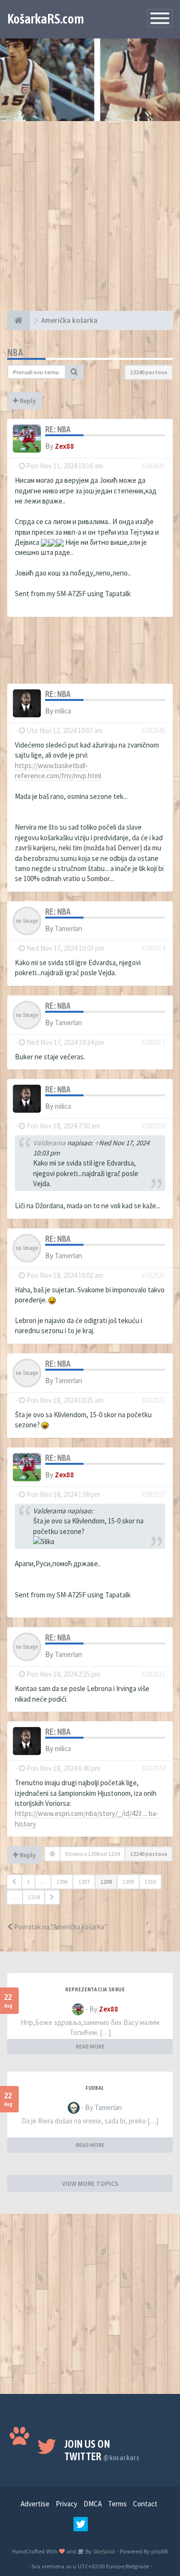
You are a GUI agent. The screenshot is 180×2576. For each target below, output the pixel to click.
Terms (117, 2504)
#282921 (153, 1275)
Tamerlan (68, 928)
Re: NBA (58, 429)
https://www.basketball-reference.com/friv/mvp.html (58, 771)
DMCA (93, 2504)
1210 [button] (150, 1882)
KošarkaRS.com (46, 19)
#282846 (153, 730)
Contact (145, 2504)
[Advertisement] (90, 221)
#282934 (153, 1768)
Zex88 (64, 446)
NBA (15, 352)
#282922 (153, 1400)
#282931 (153, 1674)
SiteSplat (103, 2551)
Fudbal (95, 2088)
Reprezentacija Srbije (95, 1989)
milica (63, 711)
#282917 (153, 1042)
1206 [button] (62, 1882)
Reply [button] (27, 401)
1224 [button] (34, 1897)
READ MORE (90, 2046)
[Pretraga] (74, 372)
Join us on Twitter (102, 2450)
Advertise (35, 2504)
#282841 (153, 466)
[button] (14, 1882)
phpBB (160, 2551)
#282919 (153, 1126)
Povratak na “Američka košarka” (60, 1927)
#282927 (153, 1494)
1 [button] (28, 1882)
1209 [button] (128, 1882)
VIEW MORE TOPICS (90, 2183)
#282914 (153, 948)
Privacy (66, 2504)
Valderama (49, 1143)
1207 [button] (84, 1882)
